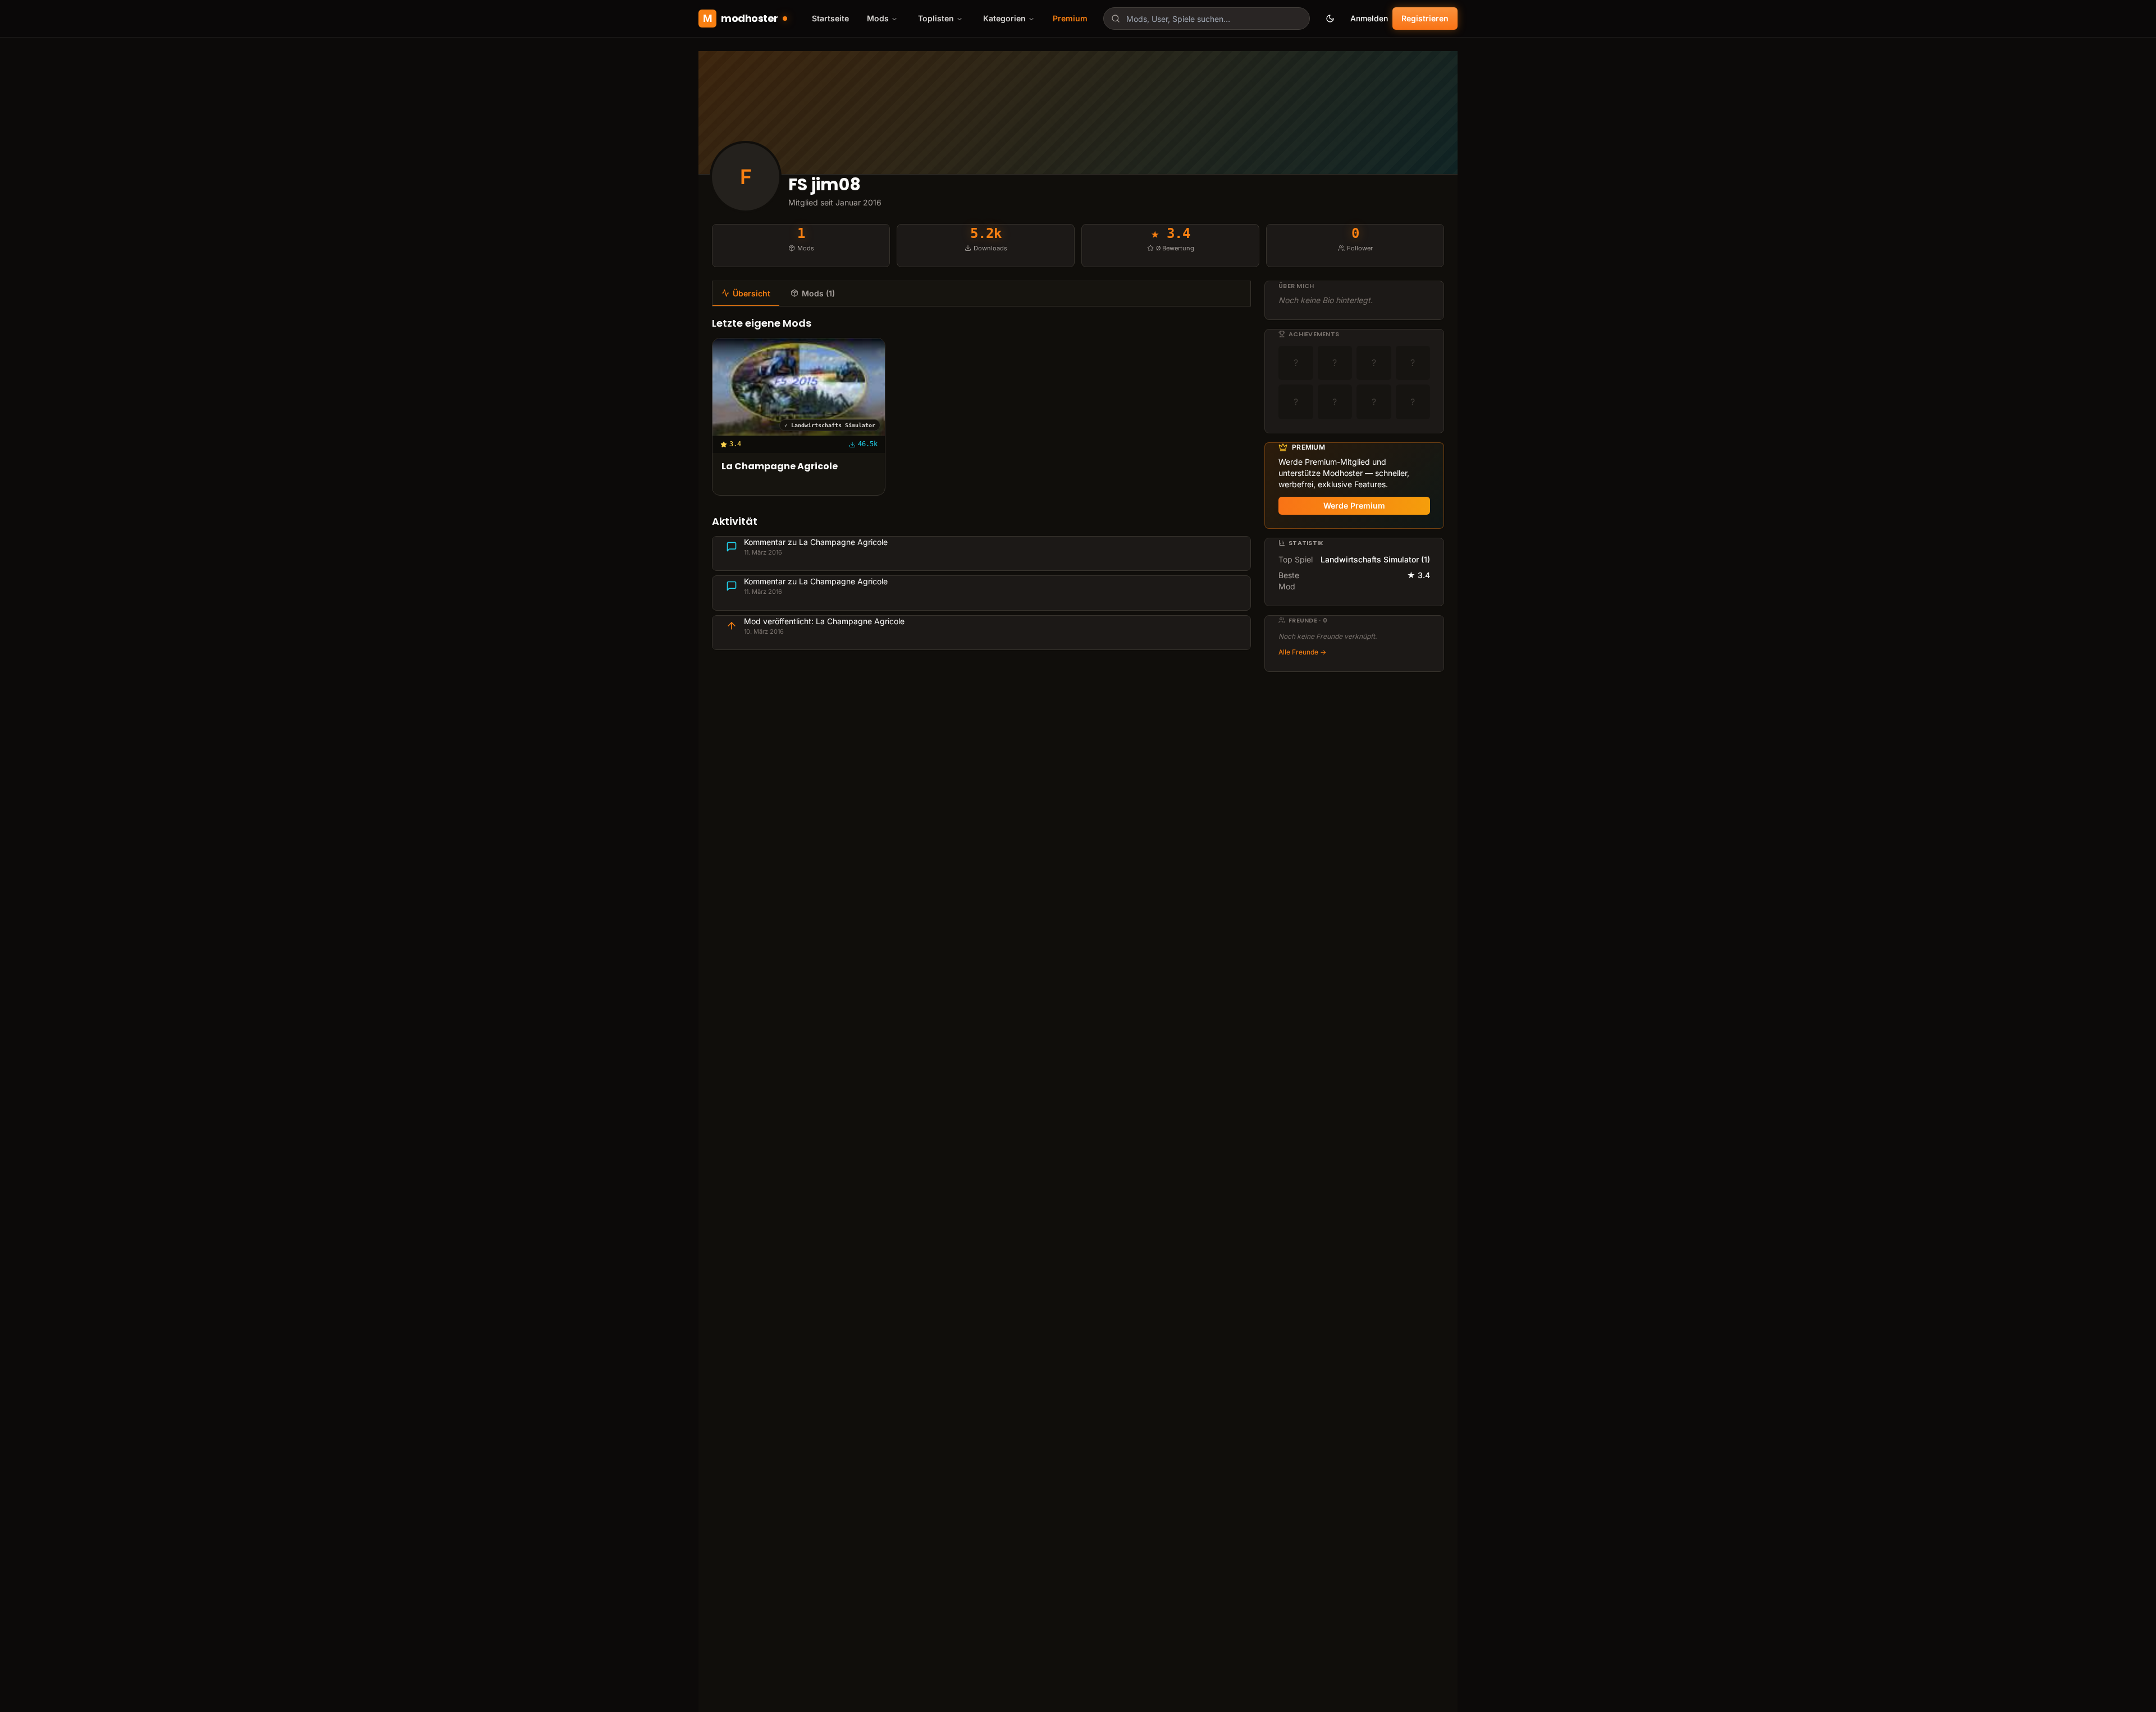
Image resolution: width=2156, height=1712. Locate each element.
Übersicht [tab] (752, 293)
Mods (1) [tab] (818, 293)
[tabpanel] (981, 483)
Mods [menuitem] (878, 18)
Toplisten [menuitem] (936, 18)
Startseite (830, 18)
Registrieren (1425, 18)
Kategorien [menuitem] (1004, 18)
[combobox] (1207, 19)
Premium (1070, 18)
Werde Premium (1354, 505)
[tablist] (981, 294)
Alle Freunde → (1302, 652)
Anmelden (1369, 18)
